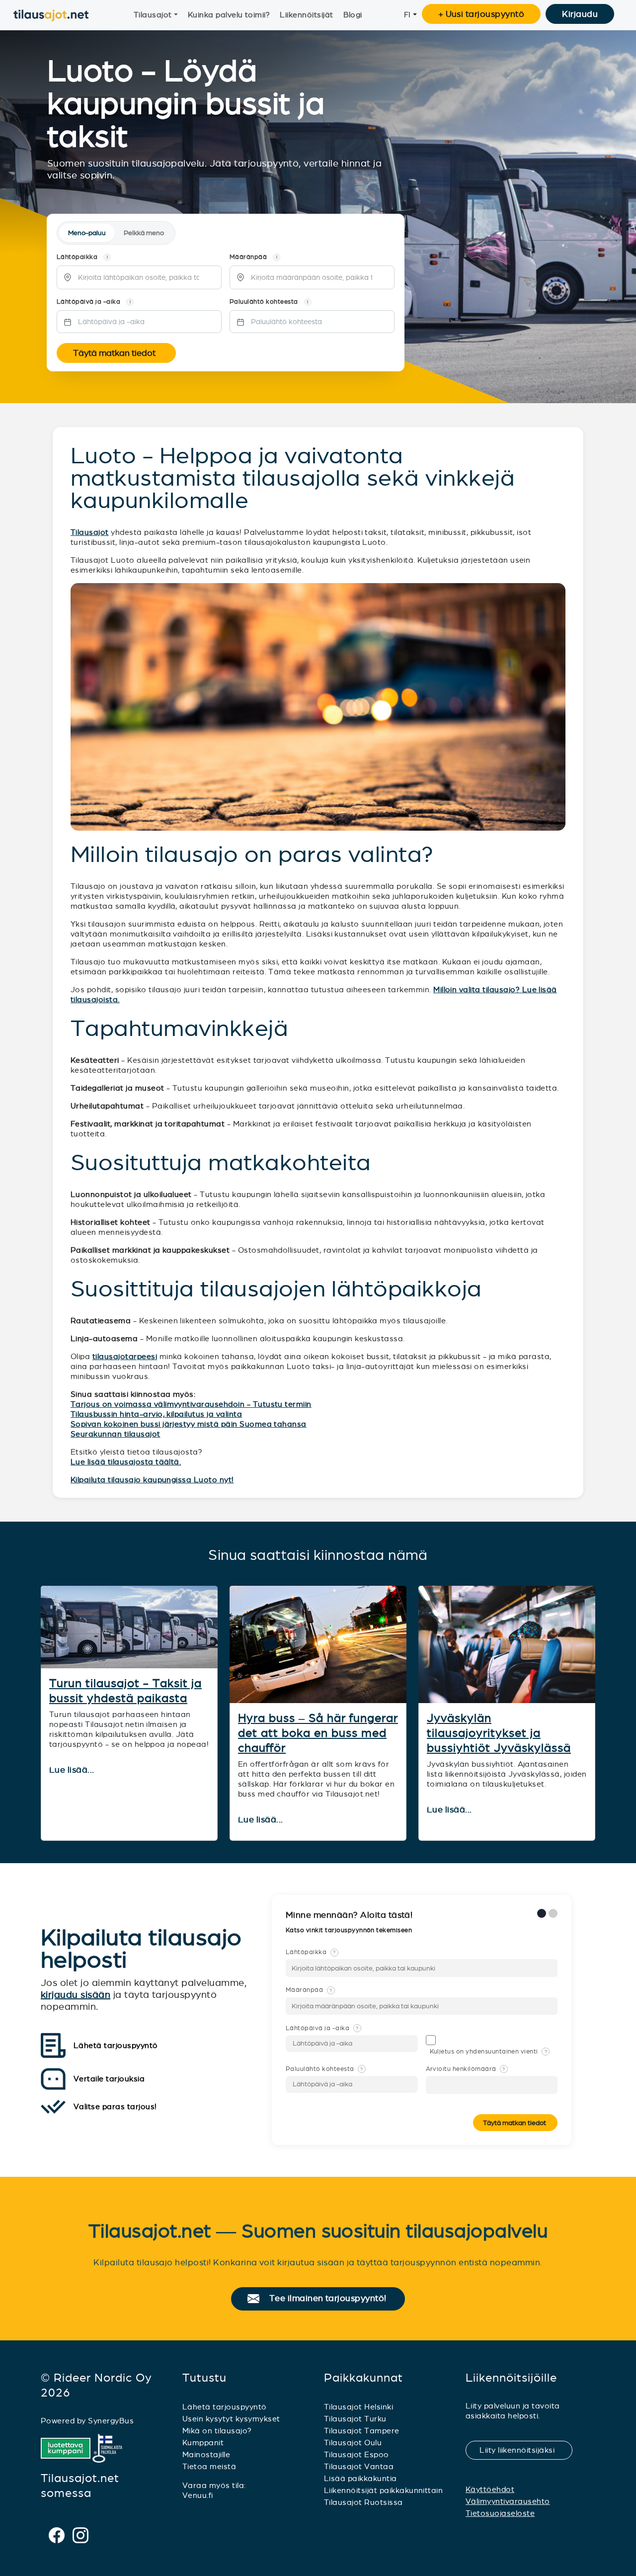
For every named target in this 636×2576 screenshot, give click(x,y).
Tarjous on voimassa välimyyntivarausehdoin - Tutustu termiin (191, 1404)
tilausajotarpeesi (125, 1356)
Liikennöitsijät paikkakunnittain (383, 2490)
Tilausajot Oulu (353, 2443)
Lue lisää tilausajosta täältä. (126, 1462)
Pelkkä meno (144, 233)
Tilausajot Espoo (357, 2454)
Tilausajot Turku (355, 2419)
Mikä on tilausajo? (217, 2431)
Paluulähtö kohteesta (324, 2069)
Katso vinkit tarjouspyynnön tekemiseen (350, 1930)
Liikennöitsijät (306, 15)
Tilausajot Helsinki (358, 2407)
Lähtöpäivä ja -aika (322, 2028)
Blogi (353, 15)
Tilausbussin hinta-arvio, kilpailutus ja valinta (156, 1414)
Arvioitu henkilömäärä (466, 2069)
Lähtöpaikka (311, 1952)
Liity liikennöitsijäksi (523, 2450)
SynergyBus (111, 2421)
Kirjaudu (580, 14)
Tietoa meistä (209, 2466)
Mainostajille (206, 2454)
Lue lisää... (73, 1770)
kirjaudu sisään (76, 1995)
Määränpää (309, 1990)
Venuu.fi (198, 2495)
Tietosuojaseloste (500, 2513)
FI (407, 15)
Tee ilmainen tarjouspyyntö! (332, 2299)
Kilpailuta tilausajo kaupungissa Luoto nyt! (152, 1480)
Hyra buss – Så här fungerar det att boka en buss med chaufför (318, 1733)
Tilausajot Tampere (362, 2431)
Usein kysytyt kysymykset (231, 2419)
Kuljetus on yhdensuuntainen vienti (489, 2052)
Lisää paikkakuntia (360, 2478)
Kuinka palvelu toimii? (229, 15)
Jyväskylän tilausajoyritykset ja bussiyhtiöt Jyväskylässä (499, 1733)
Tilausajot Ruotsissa (363, 2502)
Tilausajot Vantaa (359, 2466)
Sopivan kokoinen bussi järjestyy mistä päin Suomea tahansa (189, 1424)
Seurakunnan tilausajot (116, 1434)
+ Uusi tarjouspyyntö (481, 14)
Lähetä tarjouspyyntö (225, 2407)
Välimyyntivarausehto (508, 2501)
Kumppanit (203, 2443)
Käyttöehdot (490, 2489)
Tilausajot (153, 15)
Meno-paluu (87, 233)
